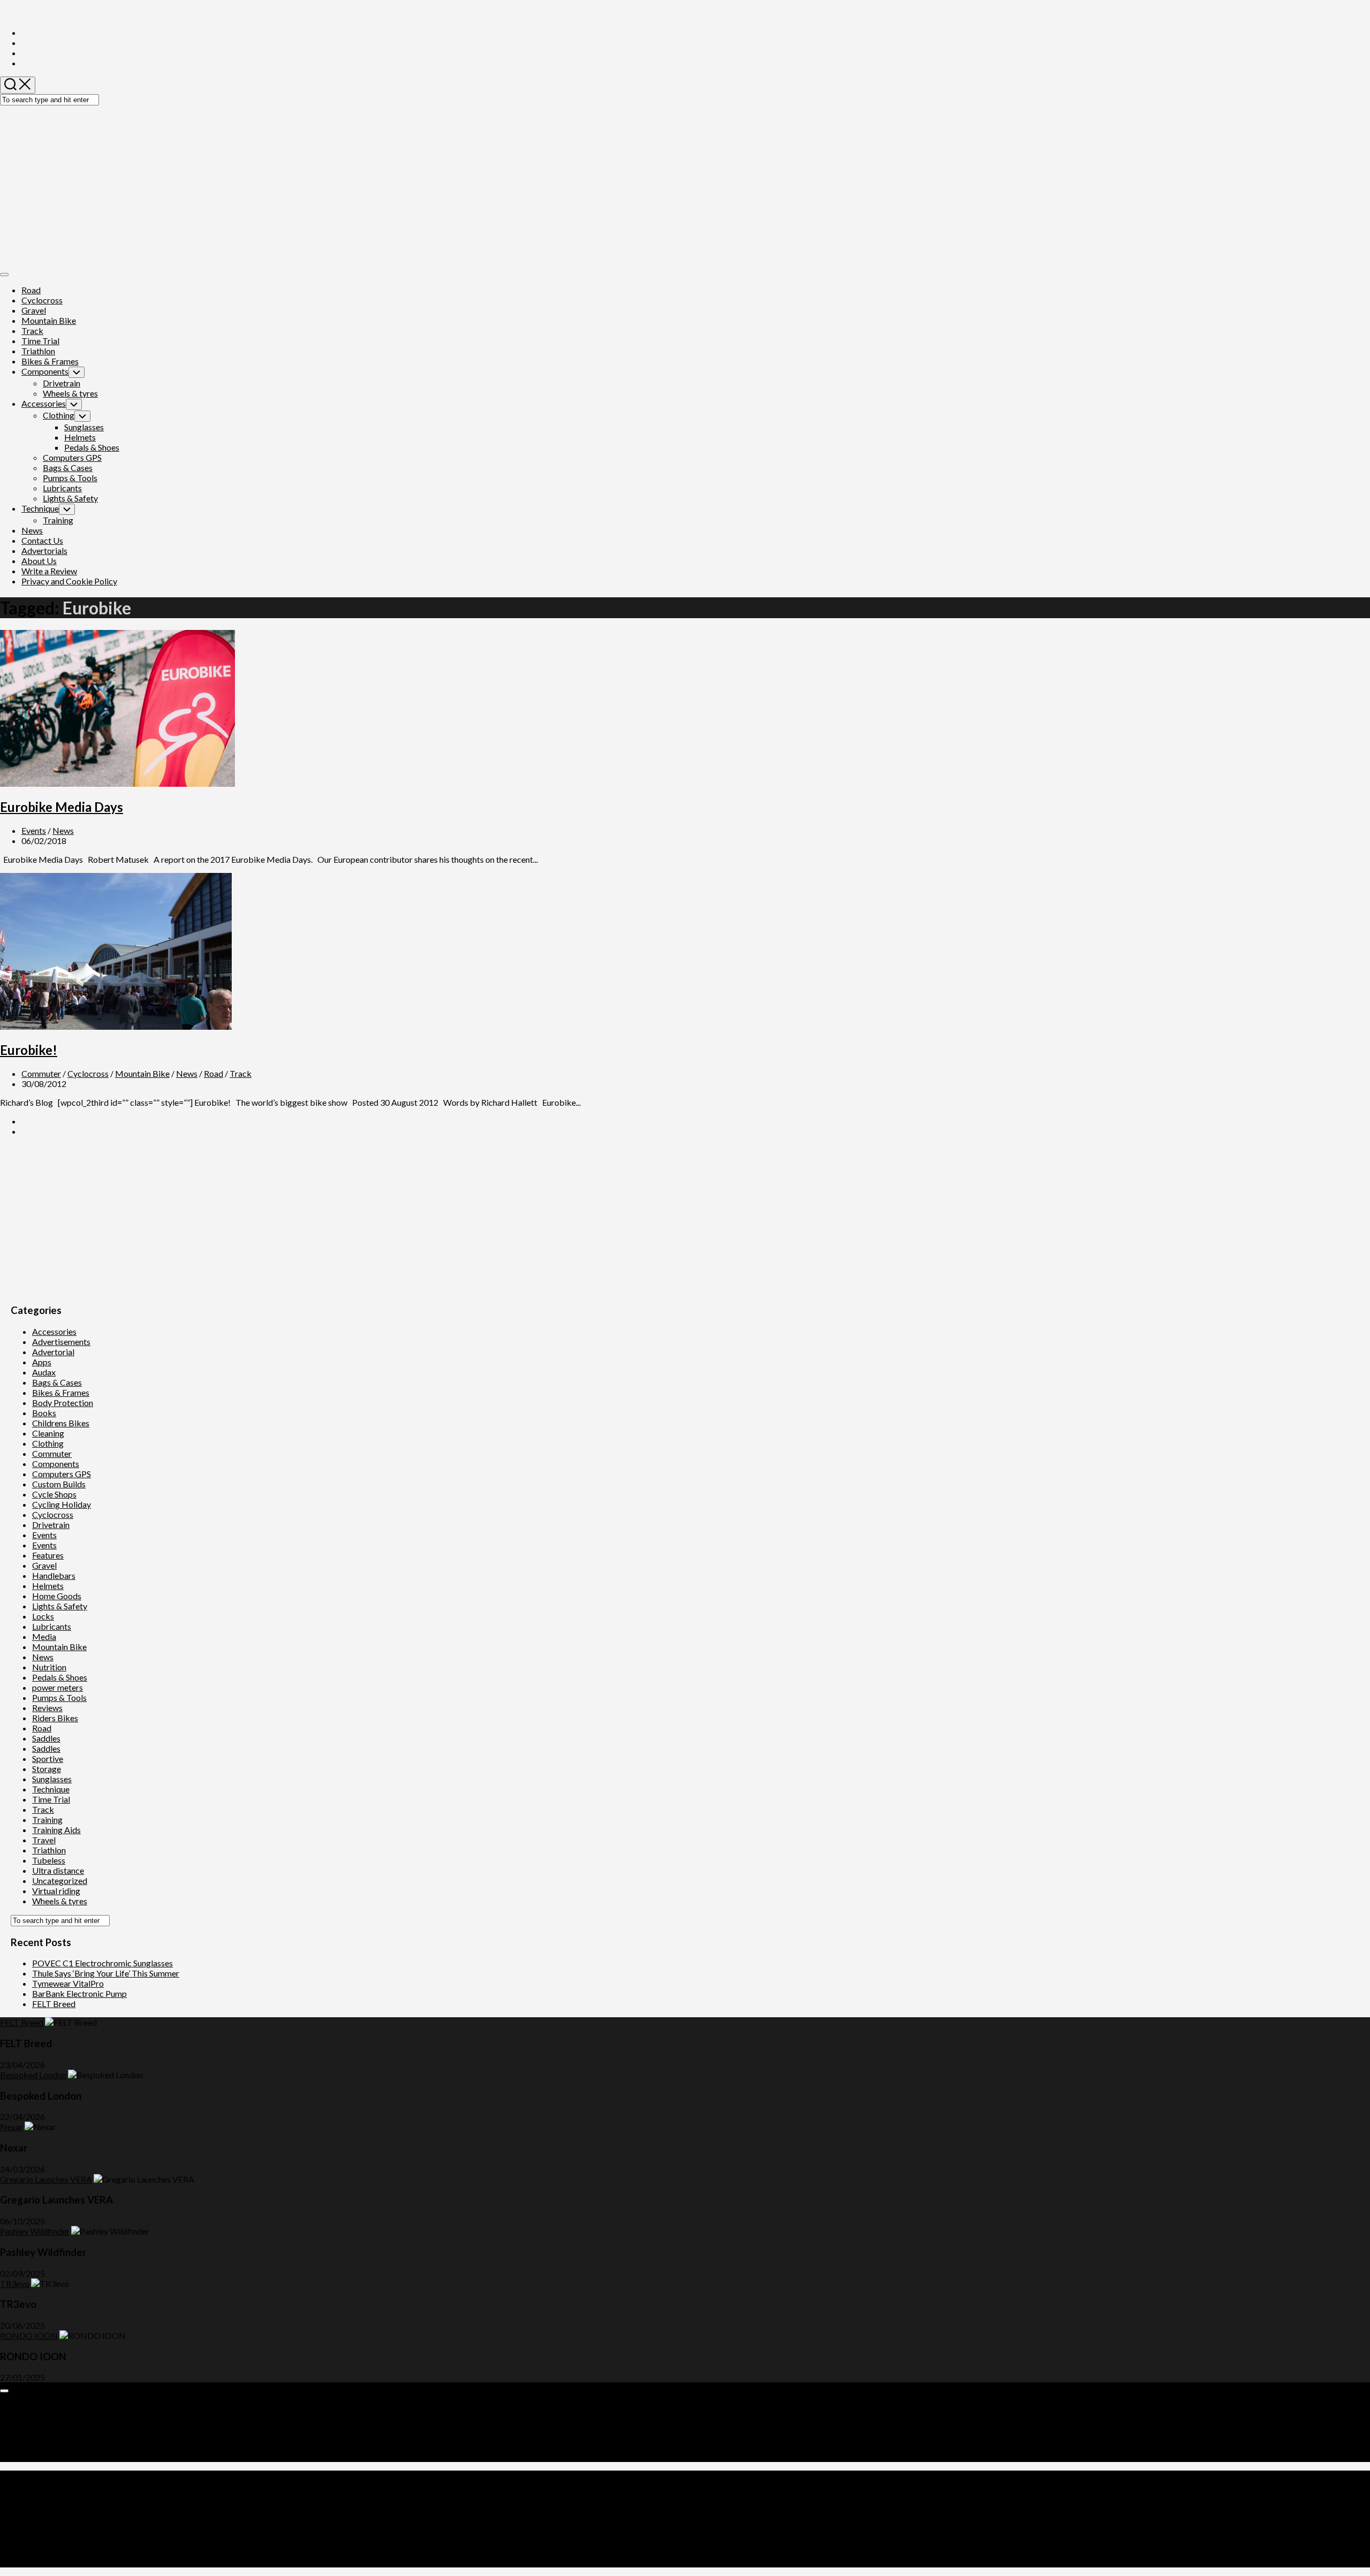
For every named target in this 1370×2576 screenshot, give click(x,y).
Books (44, 1413)
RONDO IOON (29, 2335)
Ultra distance (58, 1870)
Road (31, 290)
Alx (136, 2513)
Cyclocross (42, 300)
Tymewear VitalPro (68, 1983)
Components (45, 371)
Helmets (80, 437)
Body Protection (63, 1403)
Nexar (12, 2127)
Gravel (34, 310)
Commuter (41, 1073)
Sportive (48, 1758)
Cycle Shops (54, 1494)
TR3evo (15, 2284)
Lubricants (62, 488)
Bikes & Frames (50, 361)
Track (32, 330)
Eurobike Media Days (62, 807)
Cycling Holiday (62, 1504)
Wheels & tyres (70, 393)
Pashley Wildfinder (35, 2231)
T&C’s (33, 2457)
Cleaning (48, 1433)
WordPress (67, 2513)
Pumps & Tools (70, 478)
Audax (44, 1372)
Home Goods (57, 1596)
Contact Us (42, 540)
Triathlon (38, 351)
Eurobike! (29, 1050)
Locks (43, 1616)
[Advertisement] (685, 186)
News (32, 530)
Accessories (44, 403)
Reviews (47, 1708)
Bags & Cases (68, 468)
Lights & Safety (70, 498)
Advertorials (44, 550)
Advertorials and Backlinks (71, 2406)
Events (34, 830)
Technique (40, 508)
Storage (47, 1769)
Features (48, 1555)
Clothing (59, 415)
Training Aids (56, 1830)
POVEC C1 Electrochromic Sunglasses (102, 1963)
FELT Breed (54, 2004)
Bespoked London (33, 2075)
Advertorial (53, 1352)
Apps (42, 1362)
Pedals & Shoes (92, 447)
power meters (58, 1687)
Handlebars (54, 1575)
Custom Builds (59, 1484)
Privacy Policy (48, 2447)
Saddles (46, 1738)
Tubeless (49, 1860)
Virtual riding (56, 1891)
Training (58, 520)
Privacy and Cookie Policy (69, 581)
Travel (44, 1840)
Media (44, 1636)
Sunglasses (84, 427)
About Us (39, 561)
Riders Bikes (55, 1718)
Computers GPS (72, 457)
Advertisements (61, 1342)
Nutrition (49, 1667)
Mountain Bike (49, 320)
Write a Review (49, 571)
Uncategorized (60, 1880)
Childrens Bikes (61, 1423)
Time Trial (40, 341)
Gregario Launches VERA (46, 2179)
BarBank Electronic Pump (79, 1993)
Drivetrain (62, 383)
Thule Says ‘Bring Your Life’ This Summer (106, 1973)
